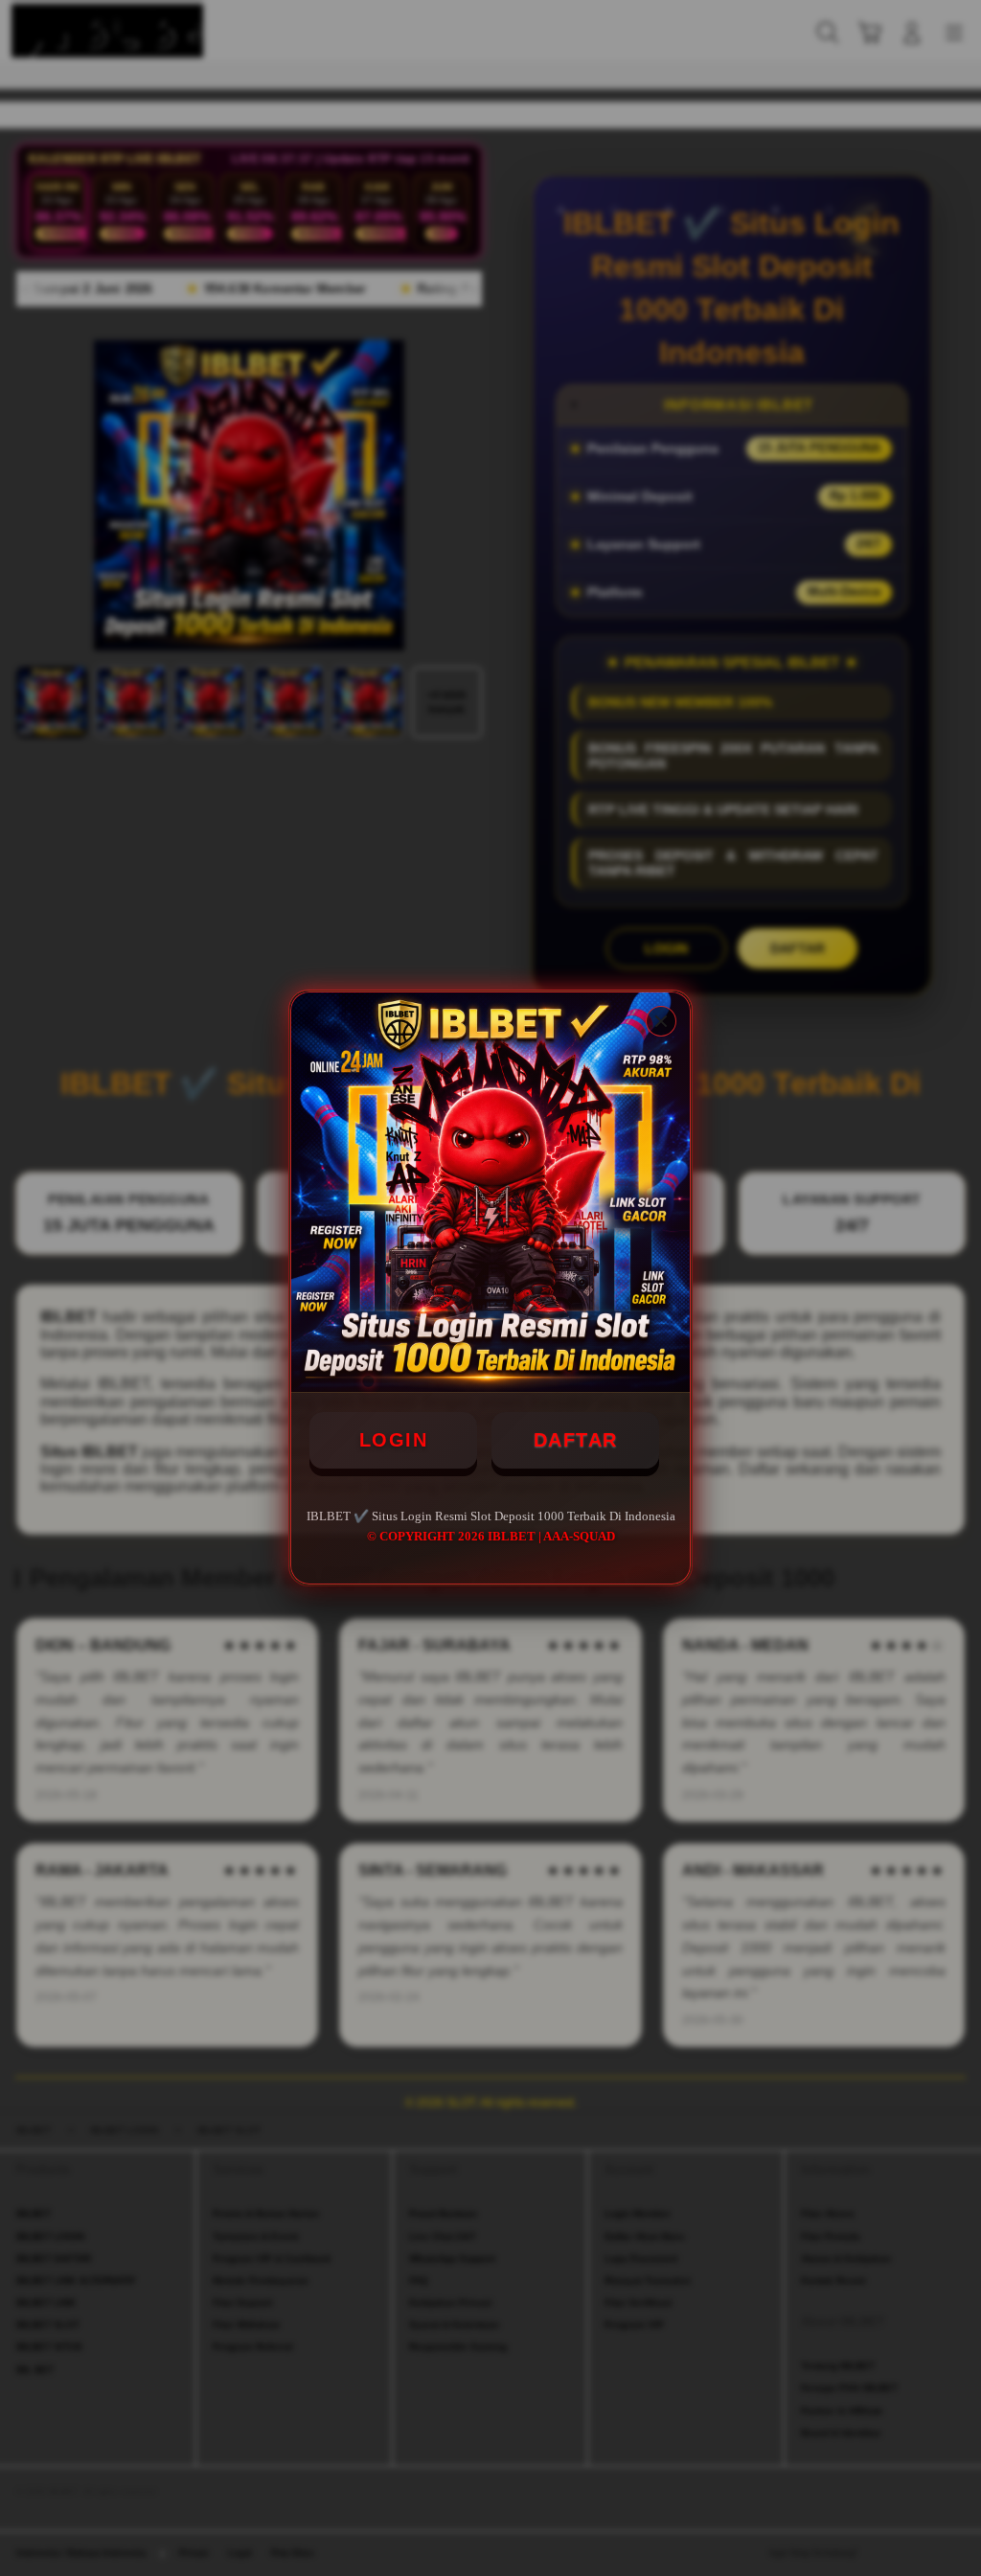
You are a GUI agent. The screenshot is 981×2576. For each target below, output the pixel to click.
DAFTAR (576, 1440)
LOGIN (394, 1440)
